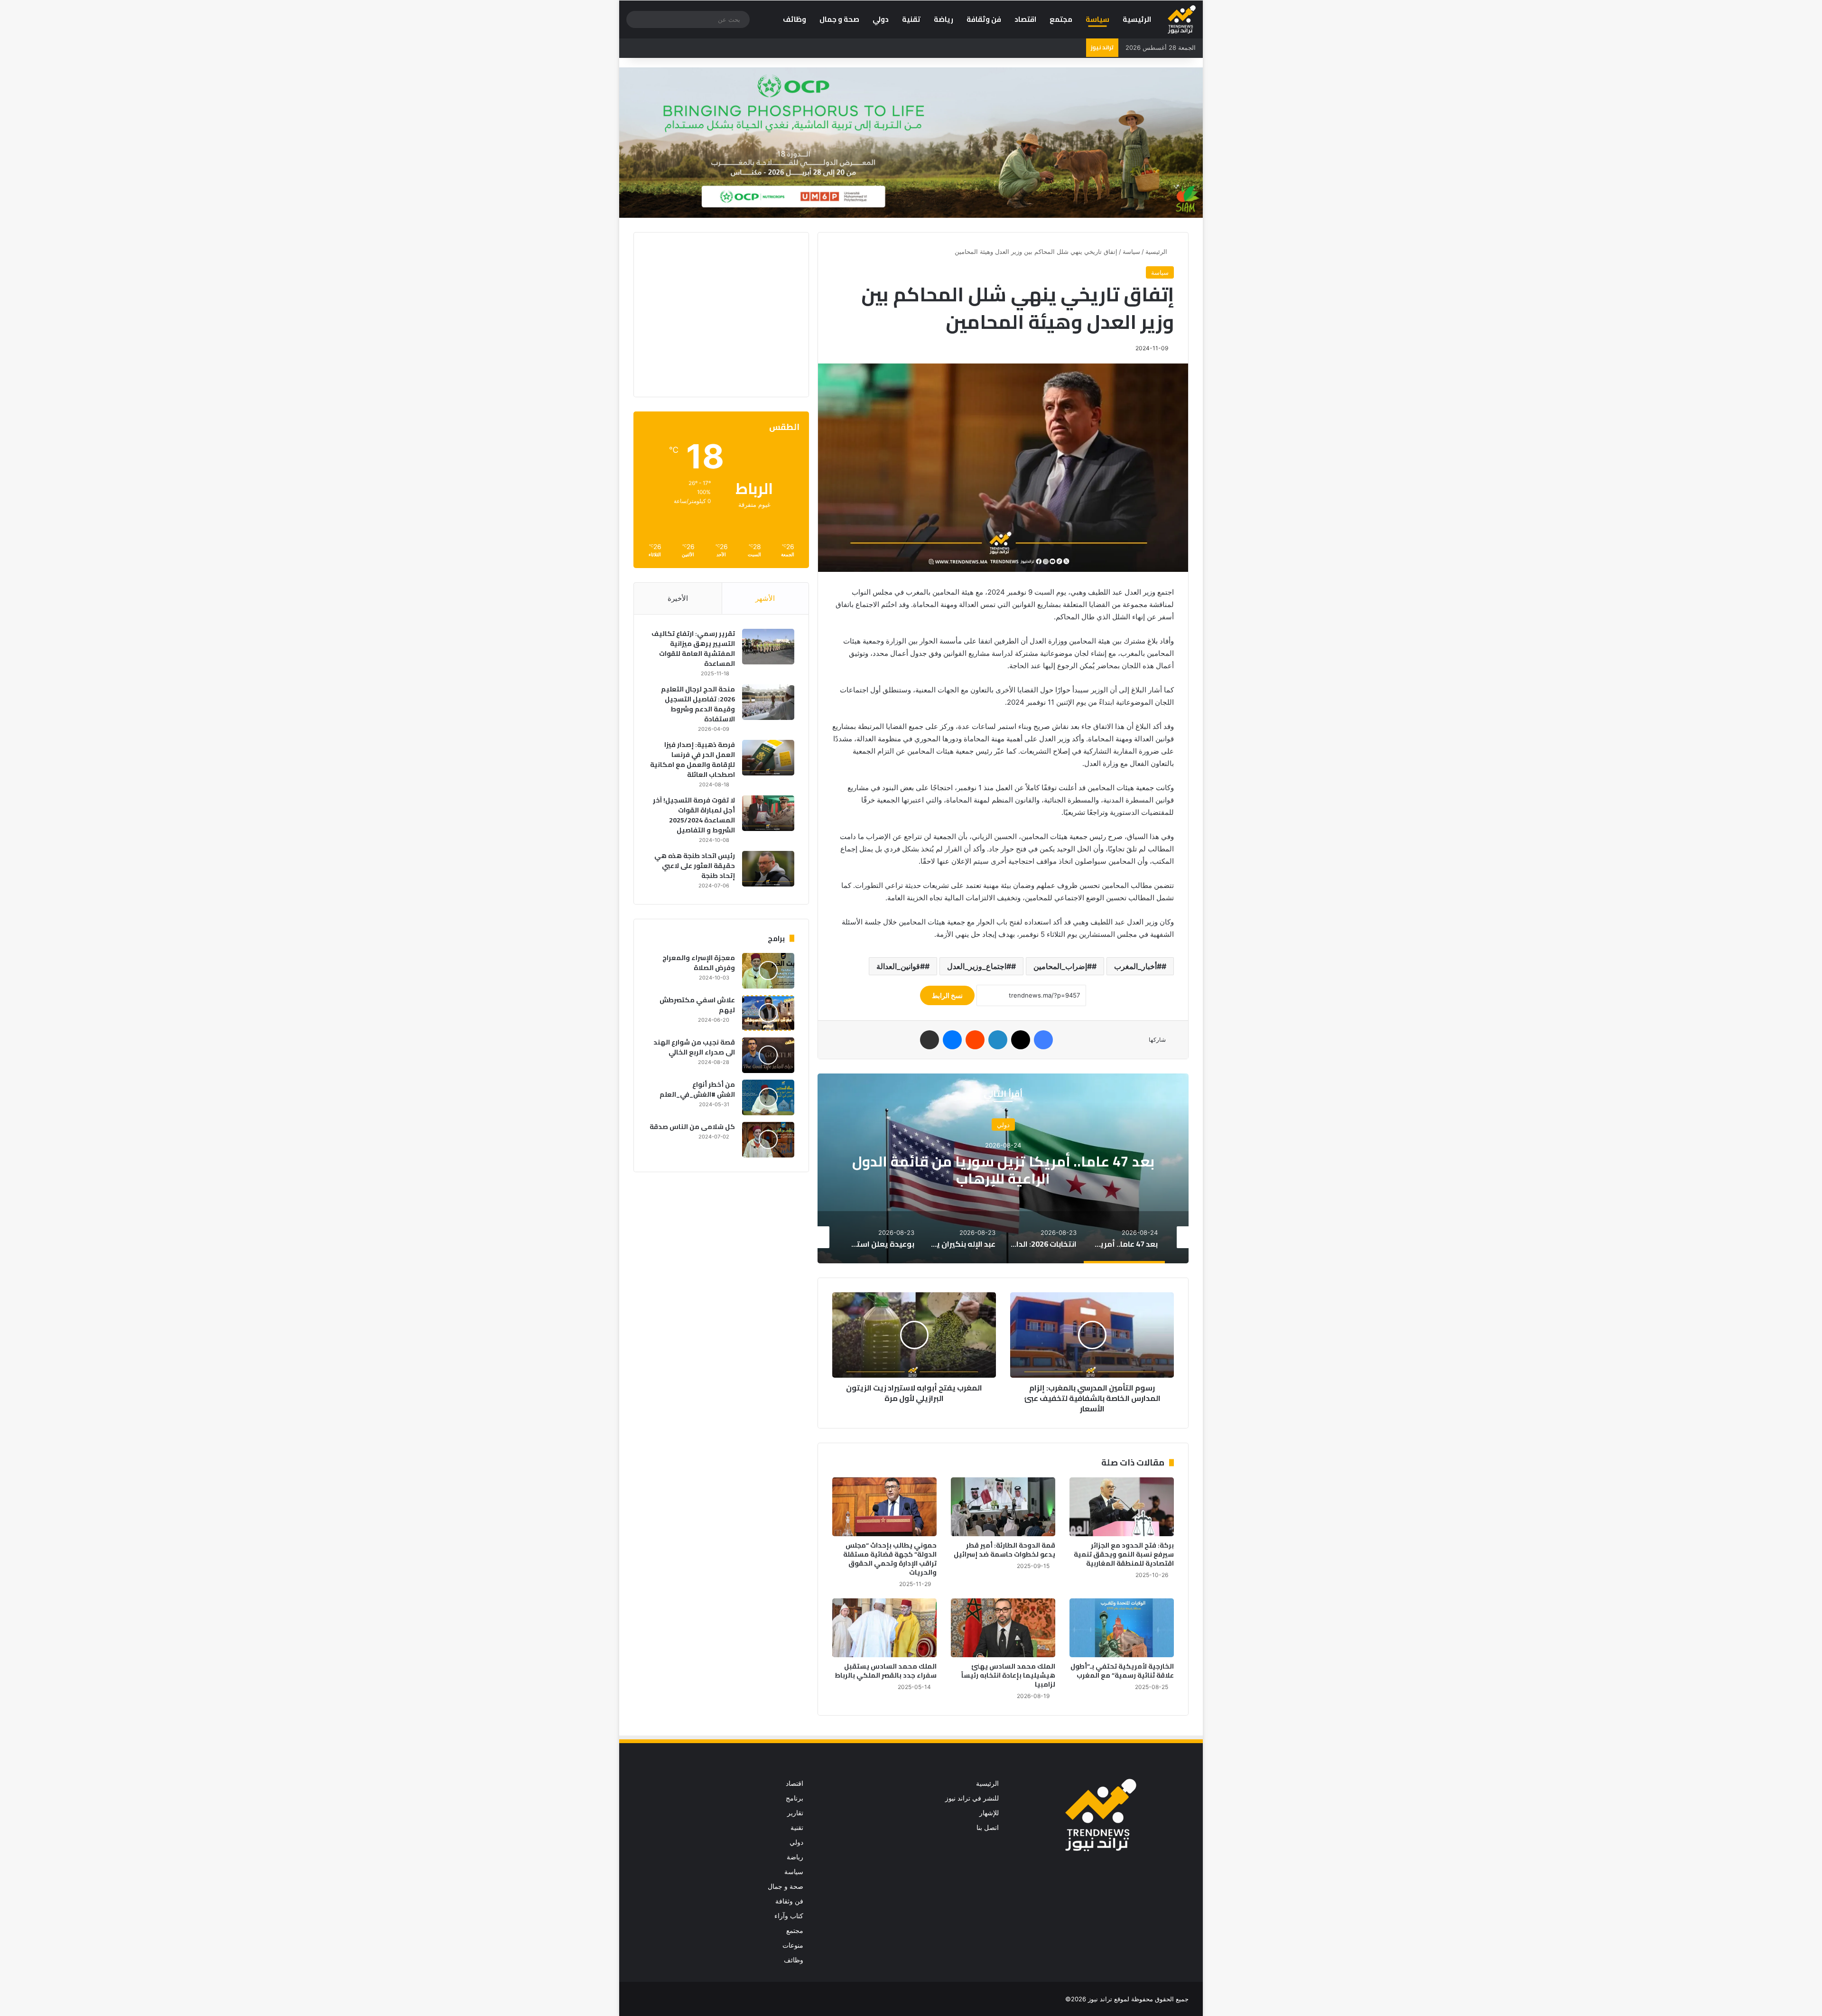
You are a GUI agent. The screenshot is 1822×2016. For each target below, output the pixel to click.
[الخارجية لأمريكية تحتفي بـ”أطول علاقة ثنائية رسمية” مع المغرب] (1122, 1628)
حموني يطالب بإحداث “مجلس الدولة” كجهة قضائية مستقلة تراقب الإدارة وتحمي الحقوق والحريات (890, 1559)
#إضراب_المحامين (1063, 966)
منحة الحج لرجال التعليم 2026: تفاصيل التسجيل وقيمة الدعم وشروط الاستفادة (698, 704)
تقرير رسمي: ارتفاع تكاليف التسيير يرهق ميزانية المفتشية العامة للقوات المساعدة (693, 649)
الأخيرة (678, 598)
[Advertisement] (715, 313)
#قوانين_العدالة (901, 966)
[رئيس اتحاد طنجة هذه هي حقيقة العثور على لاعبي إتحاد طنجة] (768, 869)
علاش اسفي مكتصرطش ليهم (697, 1005)
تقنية (911, 19)
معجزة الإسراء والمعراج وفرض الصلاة (699, 963)
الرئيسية (1137, 19)
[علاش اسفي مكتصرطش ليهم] (768, 1013)
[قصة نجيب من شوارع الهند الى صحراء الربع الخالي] (768, 1055)
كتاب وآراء (789, 1916)
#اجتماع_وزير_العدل (979, 966)
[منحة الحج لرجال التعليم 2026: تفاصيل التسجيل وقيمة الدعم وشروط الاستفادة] (768, 702)
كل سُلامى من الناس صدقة (692, 1127)
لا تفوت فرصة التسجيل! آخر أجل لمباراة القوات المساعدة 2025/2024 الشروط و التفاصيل (694, 815)
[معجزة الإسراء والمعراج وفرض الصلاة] (768, 971)
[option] (1003, 1168)
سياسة (1097, 19)
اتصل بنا (988, 1828)
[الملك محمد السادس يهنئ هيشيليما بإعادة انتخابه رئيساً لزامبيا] (1003, 1628)
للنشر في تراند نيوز (972, 1798)
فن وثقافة (984, 19)
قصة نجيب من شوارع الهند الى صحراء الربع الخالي (694, 1047)
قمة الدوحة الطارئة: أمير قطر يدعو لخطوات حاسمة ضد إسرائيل (1004, 1550)
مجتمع (1061, 19)
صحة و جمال (839, 19)
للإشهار (989, 1813)
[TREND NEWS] (1182, 19)
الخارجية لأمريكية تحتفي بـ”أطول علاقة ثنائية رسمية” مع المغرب (1122, 1671)
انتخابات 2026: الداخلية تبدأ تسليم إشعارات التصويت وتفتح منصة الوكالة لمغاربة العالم (1003, 1170)
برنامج (795, 1798)
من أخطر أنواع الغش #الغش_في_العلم (697, 1089)
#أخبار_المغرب (1138, 966)
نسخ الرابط (947, 995)
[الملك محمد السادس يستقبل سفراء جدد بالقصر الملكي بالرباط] (884, 1628)
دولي (881, 19)
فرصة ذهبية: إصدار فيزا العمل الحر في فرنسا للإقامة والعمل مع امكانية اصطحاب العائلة (693, 760)
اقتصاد (1025, 19)
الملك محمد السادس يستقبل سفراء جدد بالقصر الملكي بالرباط (886, 1671)
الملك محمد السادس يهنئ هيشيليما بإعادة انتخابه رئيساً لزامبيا (1008, 1675)
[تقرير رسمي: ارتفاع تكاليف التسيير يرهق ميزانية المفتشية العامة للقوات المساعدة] (768, 647)
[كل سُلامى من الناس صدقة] (768, 1140)
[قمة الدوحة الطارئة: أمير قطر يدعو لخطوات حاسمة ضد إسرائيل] (1003, 1507)
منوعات (793, 1945)
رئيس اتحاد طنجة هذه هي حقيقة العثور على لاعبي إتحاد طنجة (695, 866)
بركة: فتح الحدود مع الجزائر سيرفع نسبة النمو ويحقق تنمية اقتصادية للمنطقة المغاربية (1124, 1554)
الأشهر (765, 598)
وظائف (795, 19)
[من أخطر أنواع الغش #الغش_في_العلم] (768, 1097)
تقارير (795, 1813)
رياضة (944, 19)
